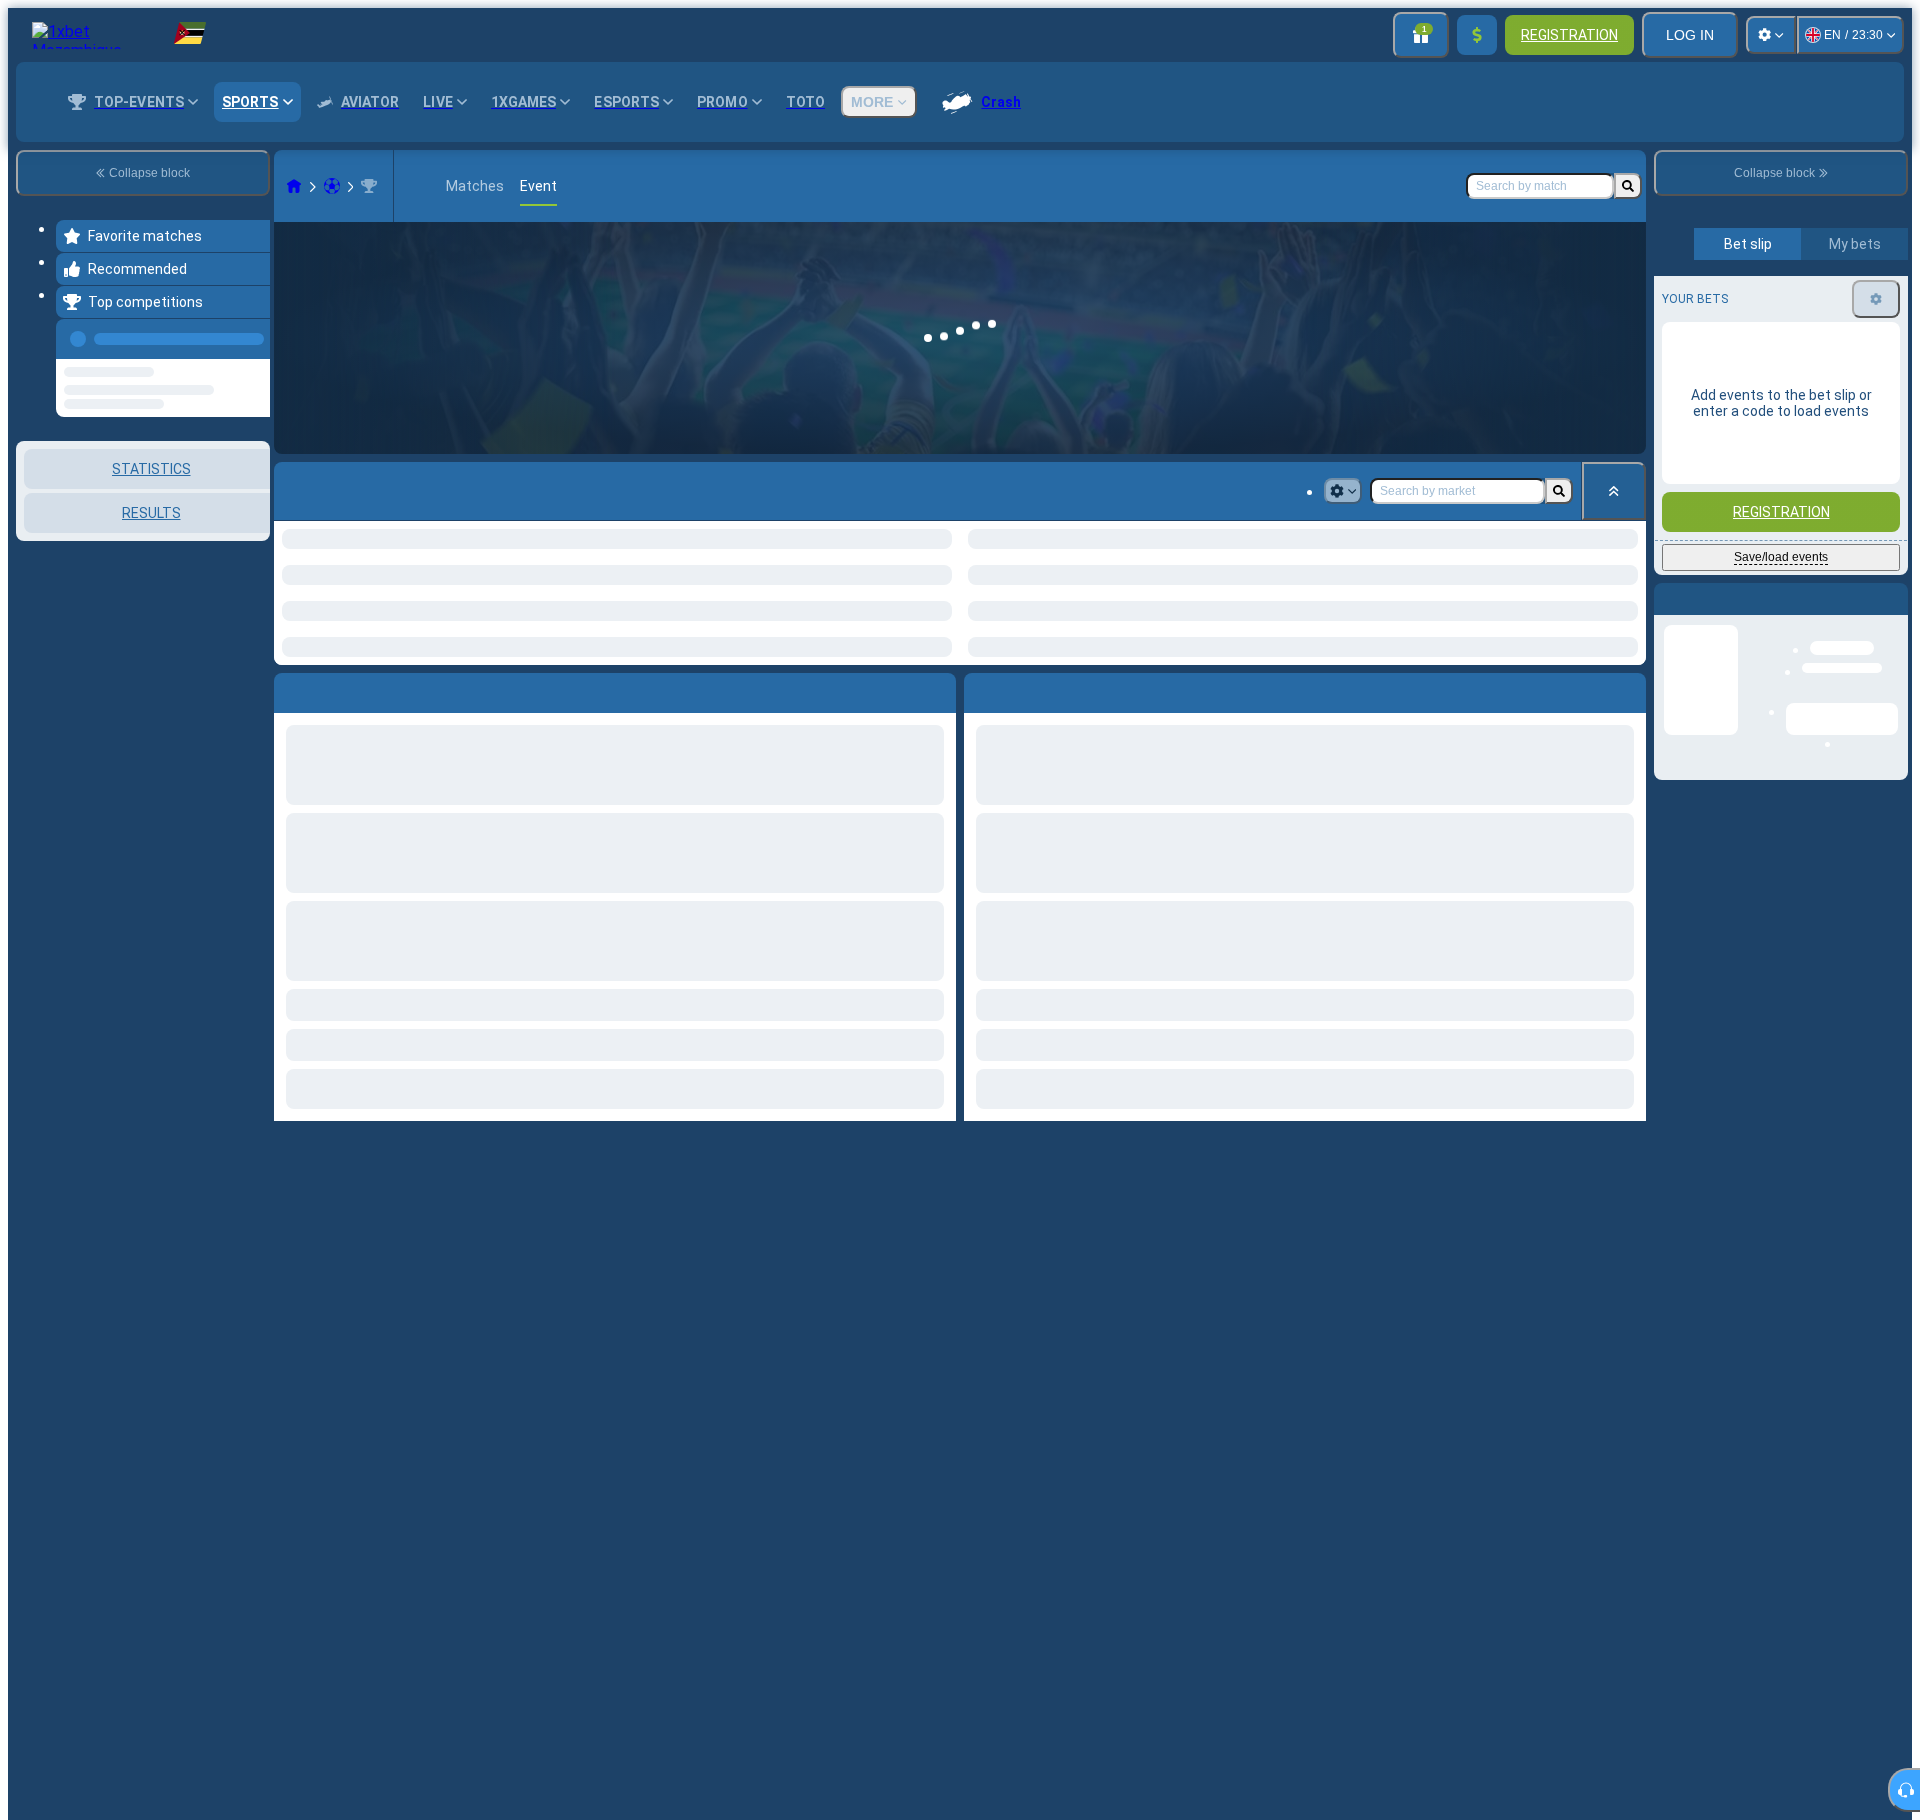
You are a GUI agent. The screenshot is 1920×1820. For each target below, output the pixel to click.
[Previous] (249, 335)
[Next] (1025, 689)
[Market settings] (1343, 491)
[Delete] (1626, 689)
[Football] (332, 186)
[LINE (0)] (294, 186)
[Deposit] (1477, 35)
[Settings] (1771, 35)
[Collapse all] (1614, 491)
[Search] (1628, 186)
